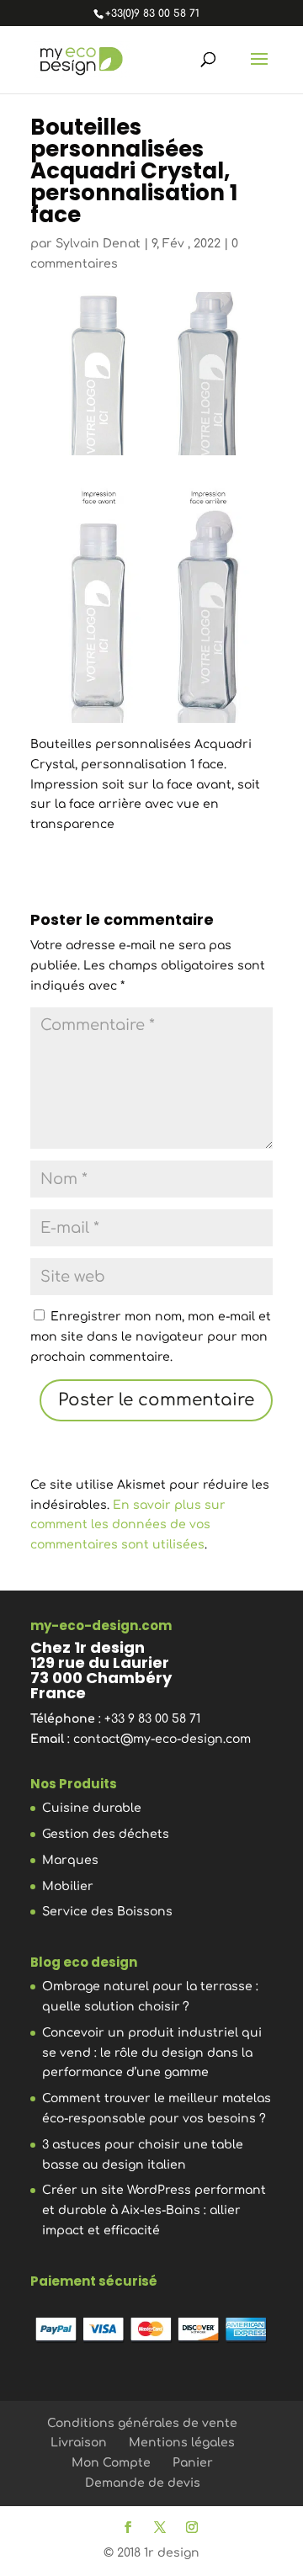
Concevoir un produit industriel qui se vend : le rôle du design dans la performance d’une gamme (152, 2053)
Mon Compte (111, 2463)
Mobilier (68, 1886)
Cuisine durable (92, 1808)
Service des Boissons (107, 1912)
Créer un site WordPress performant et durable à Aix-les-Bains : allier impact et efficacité (154, 2210)
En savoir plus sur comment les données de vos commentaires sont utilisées (128, 1525)
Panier (193, 2463)
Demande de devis (143, 2483)
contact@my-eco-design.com (162, 1739)
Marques (70, 1860)
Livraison (79, 2443)
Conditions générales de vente (142, 2423)
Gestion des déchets (106, 1834)
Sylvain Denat (98, 244)
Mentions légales (182, 2443)
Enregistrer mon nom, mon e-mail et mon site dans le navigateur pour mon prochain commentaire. (151, 1337)
